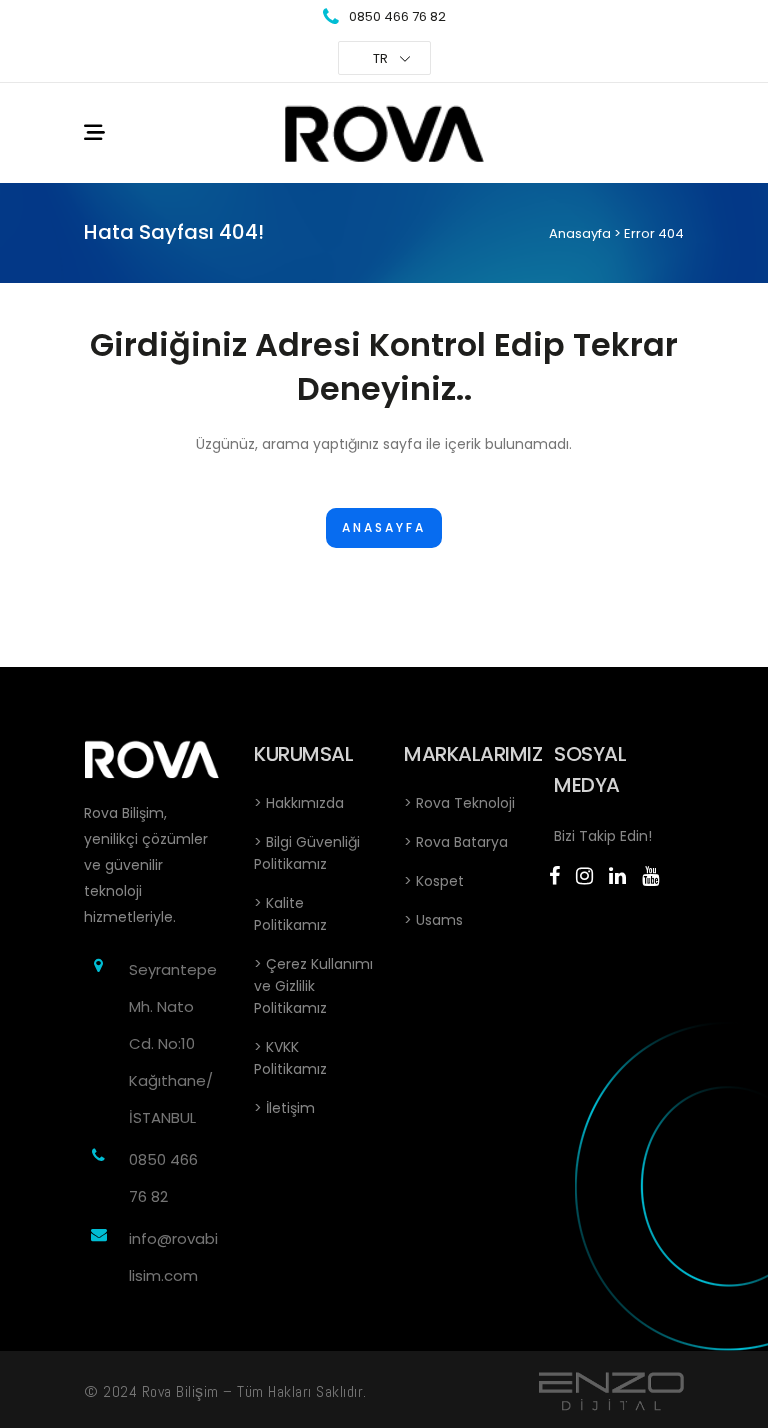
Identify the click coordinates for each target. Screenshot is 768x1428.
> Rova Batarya (456, 842)
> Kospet (434, 881)
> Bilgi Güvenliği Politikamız (307, 853)
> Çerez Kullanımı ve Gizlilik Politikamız (313, 986)
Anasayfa (580, 233)
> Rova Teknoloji (459, 803)
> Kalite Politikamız (290, 914)
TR (380, 58)
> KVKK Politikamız (290, 1058)
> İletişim (284, 1108)
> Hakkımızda (299, 803)
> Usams (433, 920)
